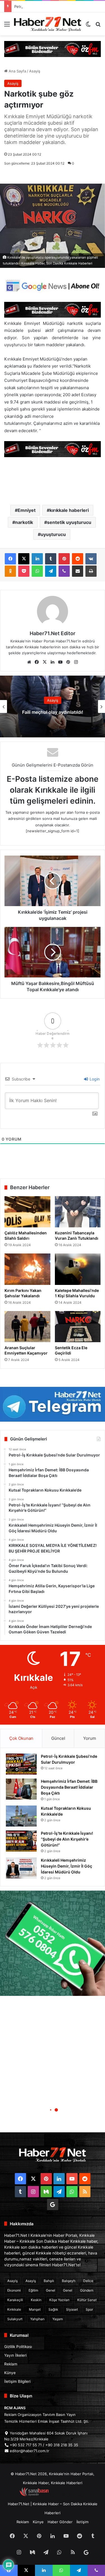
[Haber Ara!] (98, 26)
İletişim (82, 2522)
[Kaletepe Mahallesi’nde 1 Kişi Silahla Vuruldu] (78, 1269)
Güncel (58, 1738)
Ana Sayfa (17, 71)
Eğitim (33, 2290)
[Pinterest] (64, 559)
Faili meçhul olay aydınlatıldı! (53, 712)
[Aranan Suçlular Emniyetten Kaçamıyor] (27, 1327)
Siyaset (72, 2309)
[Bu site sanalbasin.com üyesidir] (34, 2495)
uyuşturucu (53, 534)
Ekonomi (14, 2290)
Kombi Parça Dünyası (68, 2495)
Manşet (35, 2309)
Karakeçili (15, 2300)
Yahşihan (37, 2319)
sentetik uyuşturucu (69, 522)
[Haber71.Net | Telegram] (53, 1404)
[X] (24, 559)
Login (94, 1079)
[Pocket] (24, 571)
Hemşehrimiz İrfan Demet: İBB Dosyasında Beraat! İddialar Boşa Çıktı (69, 1787)
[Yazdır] (91, 571)
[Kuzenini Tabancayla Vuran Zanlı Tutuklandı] (78, 1212)
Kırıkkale (14, 2309)
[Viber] (64, 571)
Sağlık (53, 2309)
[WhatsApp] (37, 571)
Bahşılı (49, 2281)
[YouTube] (60, 662)
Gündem (87, 2290)
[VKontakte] (91, 559)
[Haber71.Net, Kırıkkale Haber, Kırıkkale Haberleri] (48, 24)
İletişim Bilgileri (17, 2381)
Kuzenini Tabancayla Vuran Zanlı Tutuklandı (77, 1235)
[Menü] (7, 26)
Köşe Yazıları (59, 2300)
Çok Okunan (21, 1738)
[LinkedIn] (37, 559)
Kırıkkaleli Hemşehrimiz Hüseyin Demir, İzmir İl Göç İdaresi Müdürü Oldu (66, 1866)
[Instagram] (76, 662)
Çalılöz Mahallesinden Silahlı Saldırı (26, 1235)
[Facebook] (10, 559)
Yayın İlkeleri (15, 2355)
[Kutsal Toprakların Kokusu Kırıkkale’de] (21, 1816)
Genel (51, 2290)
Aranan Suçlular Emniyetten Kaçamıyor (26, 1350)
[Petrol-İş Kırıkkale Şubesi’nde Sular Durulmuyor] (21, 1764)
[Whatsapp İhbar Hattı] (53, 1943)
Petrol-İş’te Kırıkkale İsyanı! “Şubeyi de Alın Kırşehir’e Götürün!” (67, 1839)
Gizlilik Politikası (18, 2347)
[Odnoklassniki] (10, 571)
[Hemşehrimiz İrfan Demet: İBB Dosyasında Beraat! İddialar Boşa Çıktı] (21, 1789)
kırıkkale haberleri (69, 510)
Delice (88, 2281)
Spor (89, 2309)
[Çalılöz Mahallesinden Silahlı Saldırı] (27, 1212)
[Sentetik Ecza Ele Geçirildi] (78, 1327)
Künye (10, 2373)
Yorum (90, 1738)
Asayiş (35, 71)
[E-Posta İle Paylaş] (78, 571)
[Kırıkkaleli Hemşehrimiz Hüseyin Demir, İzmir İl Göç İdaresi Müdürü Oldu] (21, 1868)
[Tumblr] (51, 559)
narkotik (24, 522)
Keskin (36, 2300)
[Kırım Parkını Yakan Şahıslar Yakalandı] (27, 1269)
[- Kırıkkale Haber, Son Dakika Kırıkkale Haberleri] (53, 49)
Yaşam (58, 2319)
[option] (53, 706)
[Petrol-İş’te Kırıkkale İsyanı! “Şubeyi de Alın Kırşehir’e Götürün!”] (21, 1841)
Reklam (11, 2364)
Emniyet (27, 510)
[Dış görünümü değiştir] (88, 26)
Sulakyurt (15, 2319)
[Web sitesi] (29, 662)
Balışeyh (69, 2281)
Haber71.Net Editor (53, 633)
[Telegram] (51, 571)
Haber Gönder (60, 2522)
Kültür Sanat (87, 2300)
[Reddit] (78, 559)
